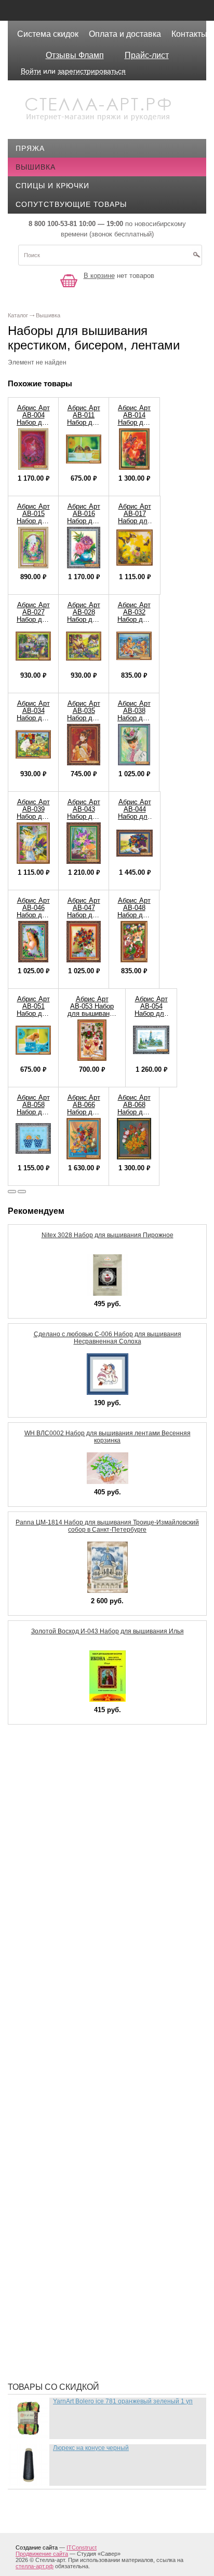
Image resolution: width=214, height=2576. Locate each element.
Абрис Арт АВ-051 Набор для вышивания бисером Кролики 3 (33, 1017)
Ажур (34, 1954)
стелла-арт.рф (35, 2566)
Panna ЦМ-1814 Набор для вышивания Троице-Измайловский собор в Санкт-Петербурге (107, 1526)
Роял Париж (48, 2297)
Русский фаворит (60, 2328)
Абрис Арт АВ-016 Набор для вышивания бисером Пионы (84, 524)
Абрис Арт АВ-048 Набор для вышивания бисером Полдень (134, 919)
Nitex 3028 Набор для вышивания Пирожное (108, 1235)
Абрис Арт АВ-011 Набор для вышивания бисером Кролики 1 (84, 426)
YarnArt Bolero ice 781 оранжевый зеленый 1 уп (123, 2401)
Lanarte (41, 1835)
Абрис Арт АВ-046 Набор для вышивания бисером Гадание (33, 919)
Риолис (39, 2265)
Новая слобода (56, 2219)
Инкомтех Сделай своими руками (94, 2079)
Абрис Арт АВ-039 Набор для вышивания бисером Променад (33, 820)
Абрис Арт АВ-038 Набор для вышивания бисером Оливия (134, 722)
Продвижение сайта (42, 2554)
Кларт (36, 2125)
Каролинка (46, 2110)
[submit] (196, 258)
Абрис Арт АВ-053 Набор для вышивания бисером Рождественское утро (92, 1017)
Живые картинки (59, 2032)
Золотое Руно (53, 2048)
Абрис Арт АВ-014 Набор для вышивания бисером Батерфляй (134, 426)
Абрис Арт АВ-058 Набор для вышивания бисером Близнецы (33, 1116)
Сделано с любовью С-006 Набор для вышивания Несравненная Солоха (108, 1338)
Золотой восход (58, 2063)
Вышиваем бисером (66, 1985)
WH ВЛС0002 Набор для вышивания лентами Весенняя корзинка (108, 1437)
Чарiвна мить (51, 2343)
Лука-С (37, 2157)
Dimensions (46, 1773)
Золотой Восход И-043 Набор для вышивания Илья (108, 1631)
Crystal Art (48, 1757)
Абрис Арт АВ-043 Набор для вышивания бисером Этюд (84, 820)
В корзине (99, 276)
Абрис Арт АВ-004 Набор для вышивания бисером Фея (33, 426)
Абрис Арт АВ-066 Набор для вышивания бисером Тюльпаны (84, 1116)
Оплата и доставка (125, 34)
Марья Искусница (60, 2172)
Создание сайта (37, 2547)
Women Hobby (52, 1913)
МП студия (45, 2203)
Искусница (46, 2094)
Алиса (36, 1970)
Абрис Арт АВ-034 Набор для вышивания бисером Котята (33, 722)
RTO (31, 1897)
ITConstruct (82, 2547)
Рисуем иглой (52, 2281)
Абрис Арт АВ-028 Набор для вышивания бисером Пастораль (84, 623)
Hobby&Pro (47, 1804)
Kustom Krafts (55, 1819)
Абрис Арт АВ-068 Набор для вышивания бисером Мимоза (134, 1116)
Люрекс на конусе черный (91, 2448)
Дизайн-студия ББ (61, 2001)
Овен (34, 2234)
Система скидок (48, 34)
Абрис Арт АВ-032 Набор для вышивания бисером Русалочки (134, 623)
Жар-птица (46, 2017)
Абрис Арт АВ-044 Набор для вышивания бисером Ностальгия (135, 820)
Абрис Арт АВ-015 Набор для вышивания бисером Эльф (33, 524)
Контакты (189, 34)
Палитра (41, 2250)
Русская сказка (57, 2312)
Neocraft (44, 1851)
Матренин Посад (58, 2188)
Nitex (34, 1866)
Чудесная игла (54, 2359)
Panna (36, 1882)
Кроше (37, 2141)
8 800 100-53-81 (53, 224)
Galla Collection (61, 1788)
